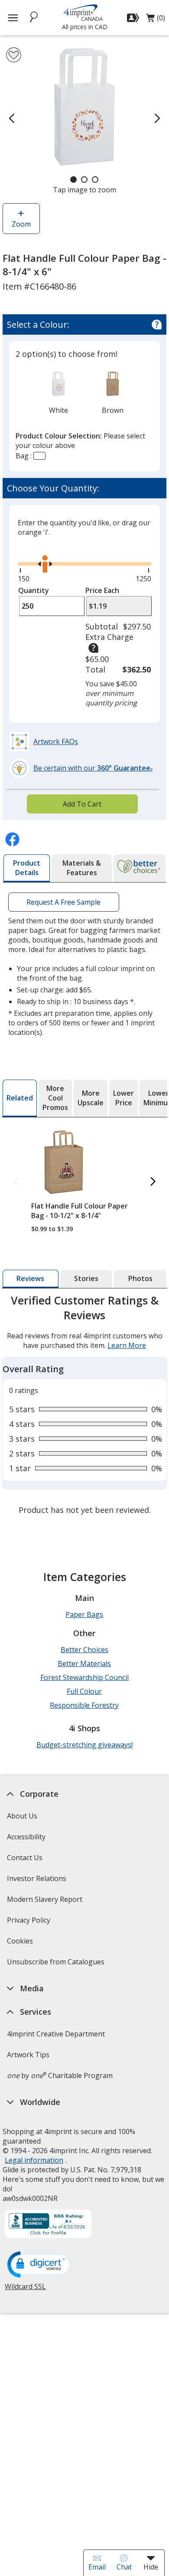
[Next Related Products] (153, 1182)
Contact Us (25, 1858)
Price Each (102, 590)
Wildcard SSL (25, 2290)
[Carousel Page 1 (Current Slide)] (73, 180)
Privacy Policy (30, 1923)
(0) (156, 20)
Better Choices (84, 1650)
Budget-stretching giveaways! (84, 1745)
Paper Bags (84, 1614)
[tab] (27, 868)
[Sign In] (134, 18)
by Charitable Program (60, 2075)
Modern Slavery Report (46, 1902)
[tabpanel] (84, 1406)
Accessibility (26, 1837)
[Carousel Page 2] (84, 180)
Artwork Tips (28, 2055)
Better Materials (84, 1664)
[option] (59, 392)
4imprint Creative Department (56, 2034)
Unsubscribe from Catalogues (57, 1965)
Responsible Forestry (84, 1705)
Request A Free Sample (63, 902)
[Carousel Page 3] (95, 180)
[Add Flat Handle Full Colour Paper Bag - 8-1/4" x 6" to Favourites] (14, 55)
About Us (22, 1816)
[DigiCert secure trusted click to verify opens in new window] (40, 2265)
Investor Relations (38, 1881)
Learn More (127, 1345)
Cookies (21, 1944)
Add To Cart (82, 804)
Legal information (34, 2160)
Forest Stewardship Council (84, 1677)
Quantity (34, 590)
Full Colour (84, 1691)
